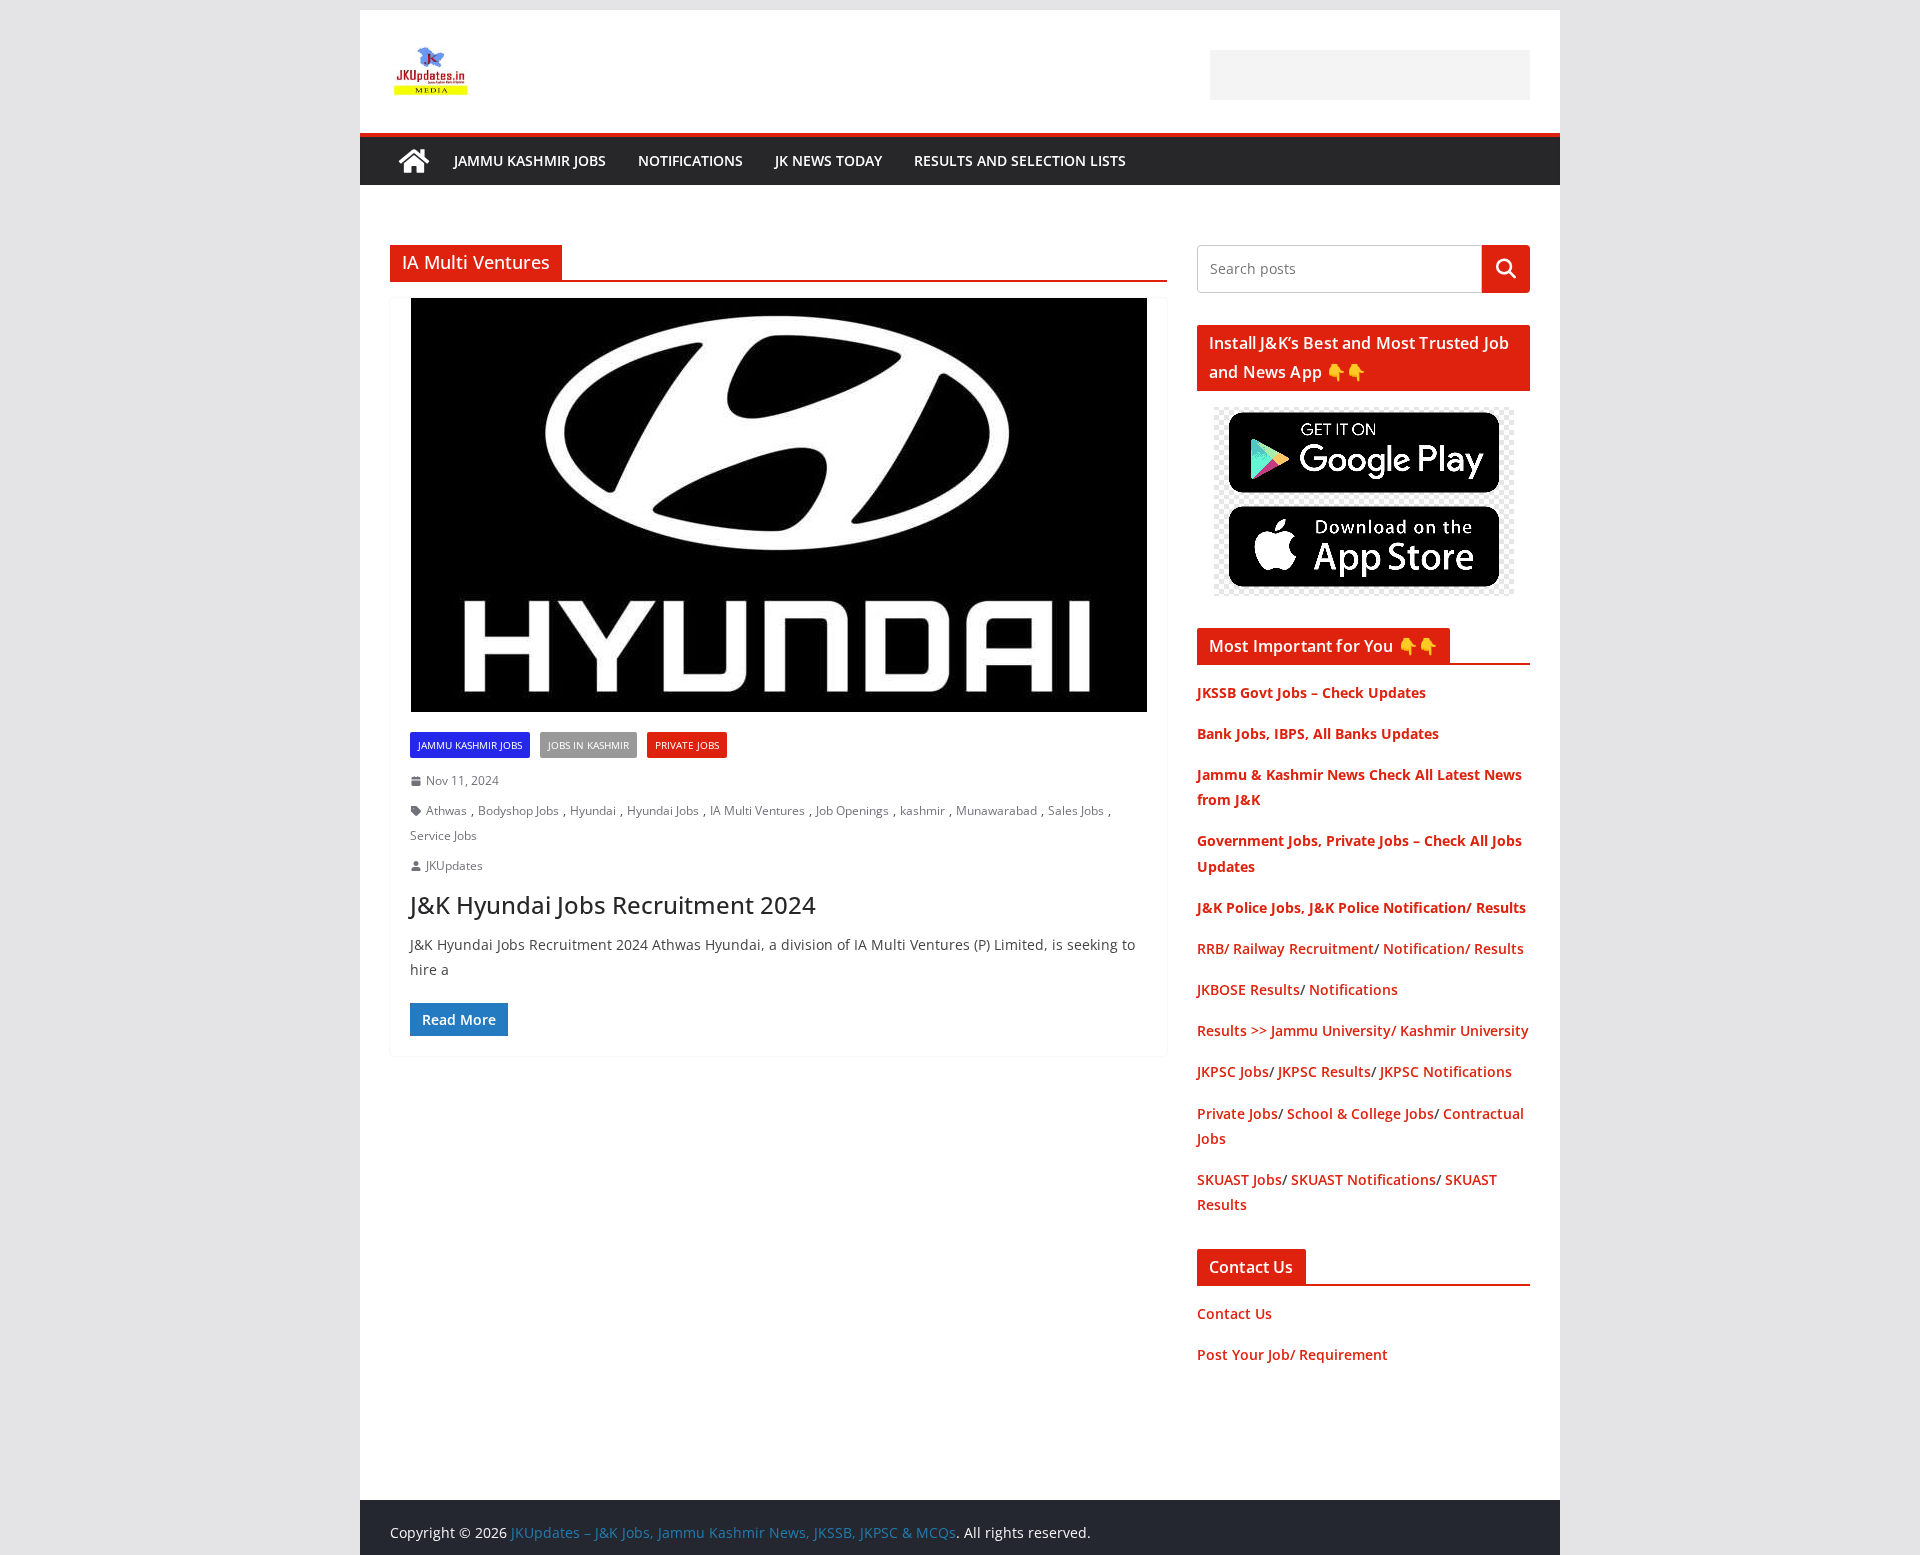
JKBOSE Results (1248, 989)
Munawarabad (996, 810)
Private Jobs (687, 745)
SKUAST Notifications (1363, 1179)
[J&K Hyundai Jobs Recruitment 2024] (778, 505)
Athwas (446, 810)
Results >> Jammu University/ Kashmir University (1363, 1030)
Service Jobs (443, 835)
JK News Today (828, 160)
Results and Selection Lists (1020, 160)
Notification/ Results (1453, 948)
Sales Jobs (1076, 810)
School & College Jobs (1360, 1113)
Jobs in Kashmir (588, 745)
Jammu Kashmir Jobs (530, 160)
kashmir (922, 810)
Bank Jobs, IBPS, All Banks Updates (1318, 733)
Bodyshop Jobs (518, 810)
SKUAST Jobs (1239, 1179)
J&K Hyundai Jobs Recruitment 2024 (613, 904)
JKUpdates (454, 865)
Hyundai (593, 810)
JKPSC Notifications (1446, 1071)
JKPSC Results (1324, 1071)
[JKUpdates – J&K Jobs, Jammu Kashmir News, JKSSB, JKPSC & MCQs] (414, 161)
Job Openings (852, 810)
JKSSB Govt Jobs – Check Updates (1311, 692)
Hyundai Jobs (663, 810)
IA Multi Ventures (757, 810)
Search (1506, 269)
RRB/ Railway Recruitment (1285, 948)
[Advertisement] (1370, 75)
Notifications (690, 160)
